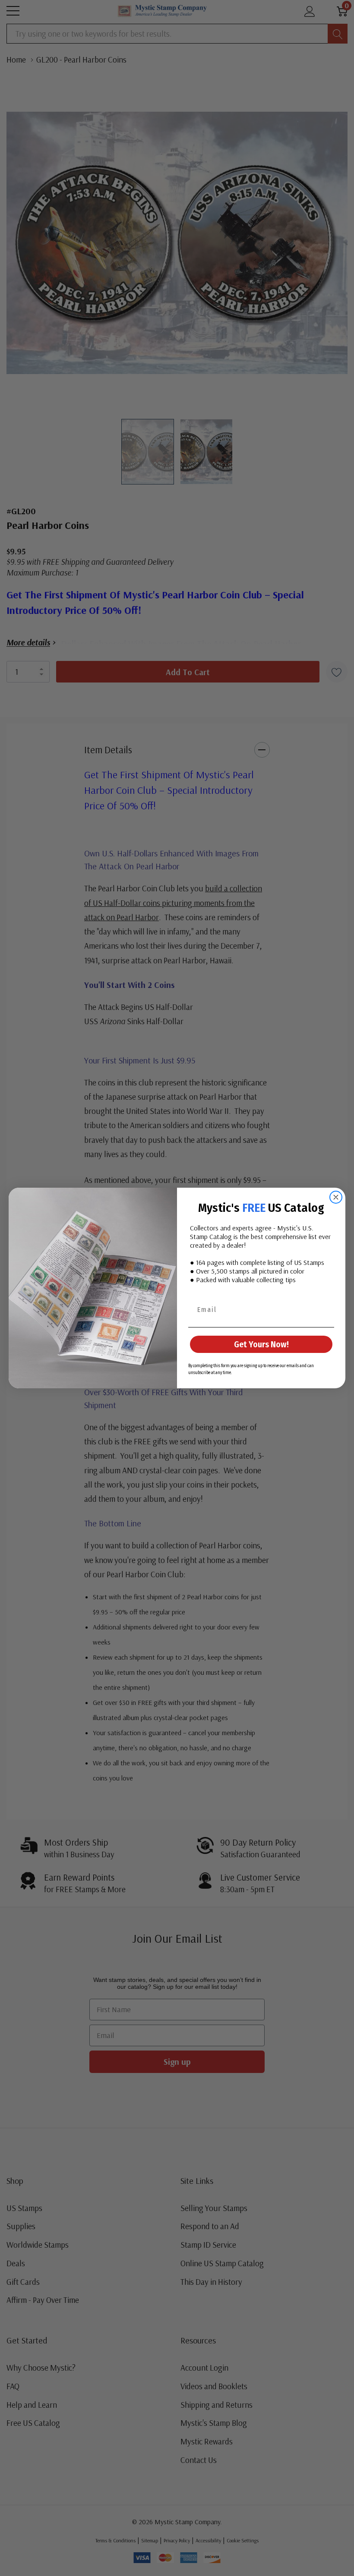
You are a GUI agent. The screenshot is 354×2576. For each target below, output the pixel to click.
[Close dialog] (336, 1197)
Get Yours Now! (261, 1344)
